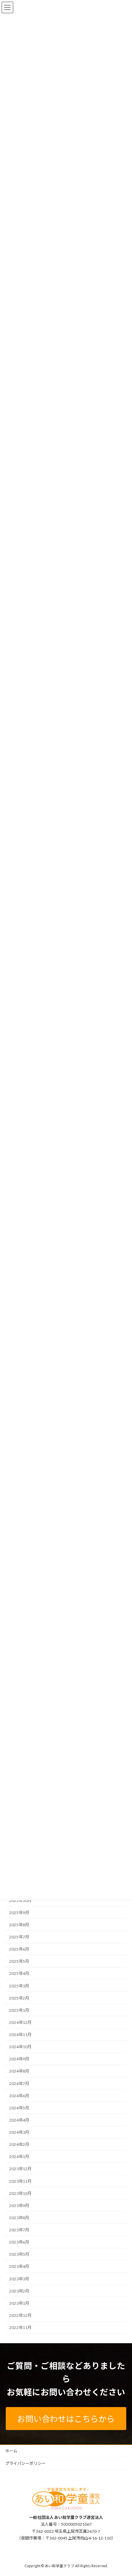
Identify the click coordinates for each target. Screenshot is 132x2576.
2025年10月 (20, 1900)
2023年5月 (19, 2255)
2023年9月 (19, 2206)
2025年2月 (19, 1998)
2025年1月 (19, 2010)
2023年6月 (19, 2242)
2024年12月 (20, 2022)
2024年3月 (19, 2132)
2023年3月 (19, 2279)
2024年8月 (19, 2071)
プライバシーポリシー (25, 2463)
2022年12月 (20, 2315)
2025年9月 (19, 1913)
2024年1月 (19, 2157)
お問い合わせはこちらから (66, 2419)
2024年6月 (19, 2096)
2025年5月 (19, 1962)
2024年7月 (19, 2084)
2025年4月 (19, 1974)
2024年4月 (19, 2120)
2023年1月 (19, 2303)
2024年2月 (19, 2144)
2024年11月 (20, 2035)
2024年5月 (19, 2108)
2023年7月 (19, 2230)
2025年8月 (19, 1925)
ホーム (11, 2451)
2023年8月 (19, 2218)
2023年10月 (20, 2193)
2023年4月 (19, 2267)
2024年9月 (19, 2059)
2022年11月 (20, 2327)
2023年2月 (19, 2291)
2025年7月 (19, 1937)
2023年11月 (20, 2181)
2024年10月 (20, 2047)
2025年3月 (19, 1986)
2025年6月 (19, 1949)
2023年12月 (20, 2169)
